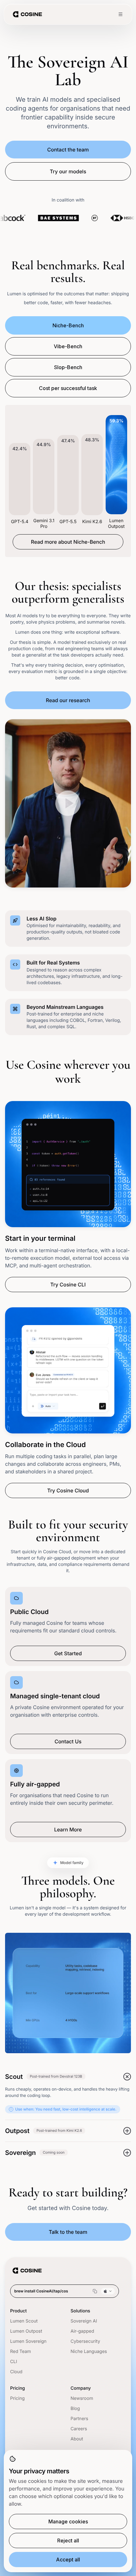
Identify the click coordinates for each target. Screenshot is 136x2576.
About (77, 2439)
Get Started (68, 1653)
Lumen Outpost (26, 2331)
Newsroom (82, 2398)
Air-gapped (82, 2331)
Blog (75, 2409)
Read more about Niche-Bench (68, 542)
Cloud (16, 2372)
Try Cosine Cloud (68, 1490)
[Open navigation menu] (121, 14)
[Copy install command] (95, 2291)
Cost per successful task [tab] (68, 388)
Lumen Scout (24, 2321)
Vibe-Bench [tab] (68, 346)
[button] (68, 803)
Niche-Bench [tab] (68, 325)
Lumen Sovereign (28, 2341)
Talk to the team (68, 2232)
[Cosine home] (27, 14)
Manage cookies (68, 2522)
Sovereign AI (84, 2321)
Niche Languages (89, 2352)
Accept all (68, 2560)
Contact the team (68, 150)
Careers (79, 2429)
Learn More (68, 1829)
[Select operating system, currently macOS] (108, 2291)
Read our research (68, 700)
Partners (79, 2419)
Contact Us (68, 1741)
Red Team (21, 2352)
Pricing (17, 2398)
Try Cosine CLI (68, 1285)
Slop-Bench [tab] (68, 367)
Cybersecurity (85, 2341)
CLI (14, 2362)
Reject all (68, 2541)
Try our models (68, 171)
